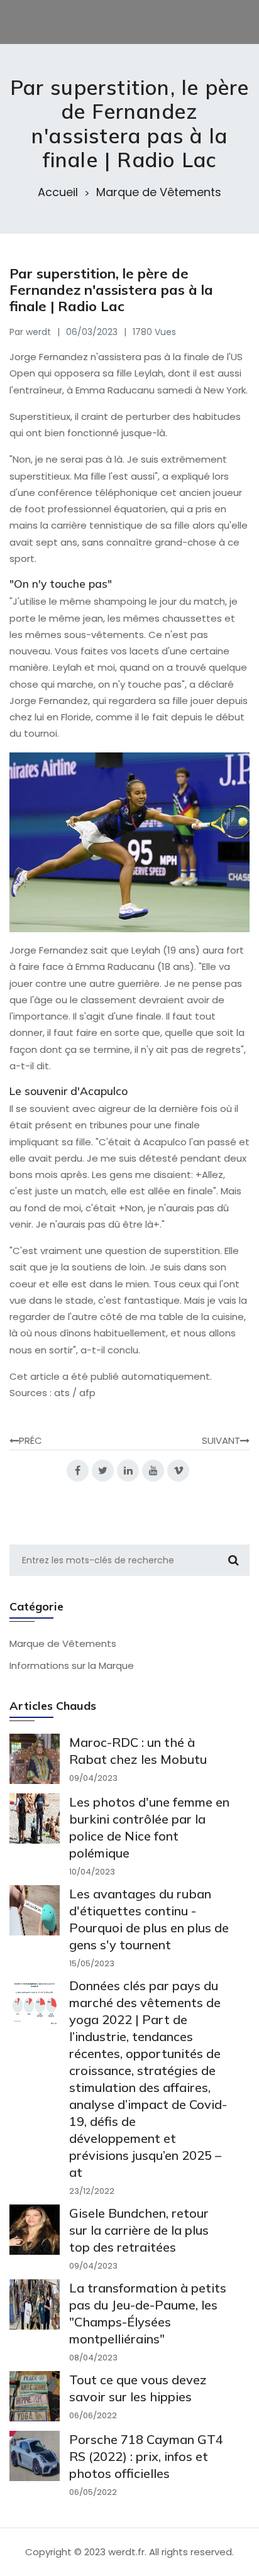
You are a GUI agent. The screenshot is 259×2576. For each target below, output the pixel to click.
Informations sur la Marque (72, 1665)
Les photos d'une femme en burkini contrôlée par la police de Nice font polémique (149, 1827)
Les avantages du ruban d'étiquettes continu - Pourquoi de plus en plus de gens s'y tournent (149, 1919)
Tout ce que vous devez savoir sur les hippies (138, 2388)
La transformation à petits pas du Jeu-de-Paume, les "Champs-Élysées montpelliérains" (148, 2313)
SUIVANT (221, 1440)
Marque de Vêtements (159, 192)
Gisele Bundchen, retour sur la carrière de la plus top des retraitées (139, 2230)
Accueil (58, 192)
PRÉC (30, 1440)
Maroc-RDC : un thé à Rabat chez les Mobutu (138, 1751)
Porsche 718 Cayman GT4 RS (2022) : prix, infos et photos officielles (146, 2456)
